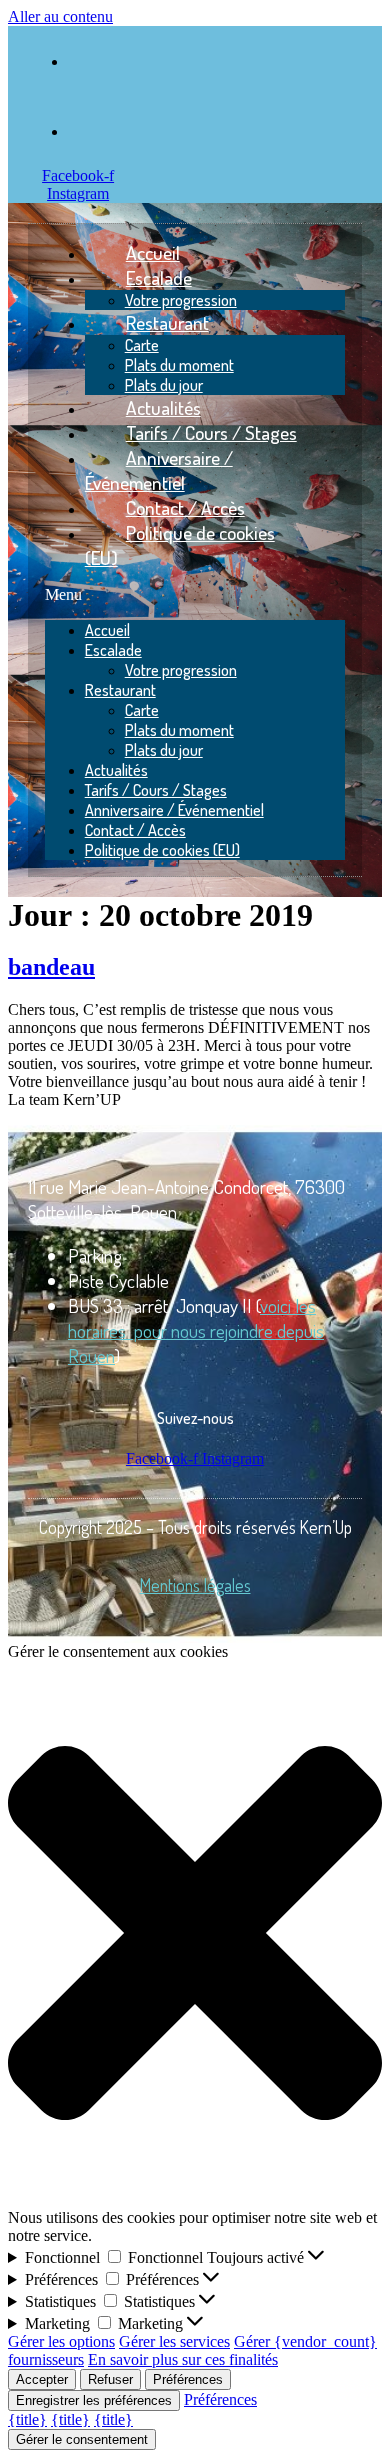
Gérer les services (174, 2341)
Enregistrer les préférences (94, 2400)
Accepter (42, 2379)
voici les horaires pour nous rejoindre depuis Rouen (196, 1330)
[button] (195, 595)
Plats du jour (164, 750)
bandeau (51, 967)
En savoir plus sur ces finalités (183, 2359)
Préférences (188, 2379)
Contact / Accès (135, 830)
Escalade (159, 277)
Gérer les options (61, 2341)
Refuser (110, 2379)
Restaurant (167, 322)
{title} (27, 2419)
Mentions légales (195, 1585)
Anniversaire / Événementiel (159, 470)
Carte (142, 345)
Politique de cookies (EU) (180, 545)
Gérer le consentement (82, 2439)
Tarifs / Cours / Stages (156, 790)
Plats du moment (179, 365)
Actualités (116, 770)
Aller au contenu (60, 16)
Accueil (107, 630)
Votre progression (181, 670)
